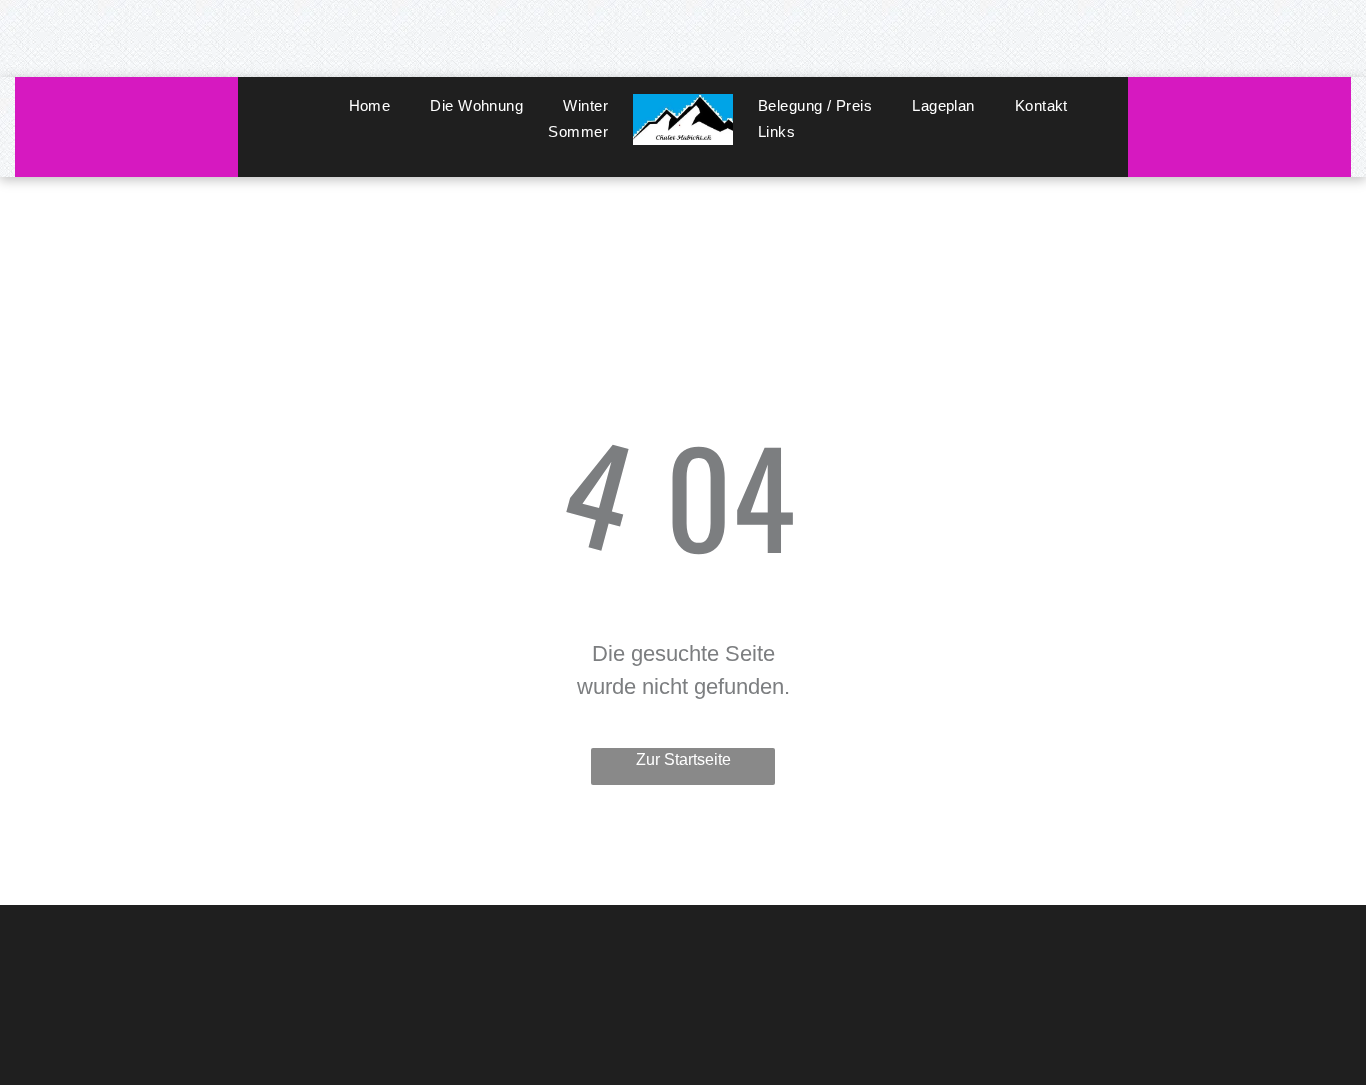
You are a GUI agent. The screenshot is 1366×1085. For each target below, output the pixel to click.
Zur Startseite (683, 759)
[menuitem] (370, 106)
